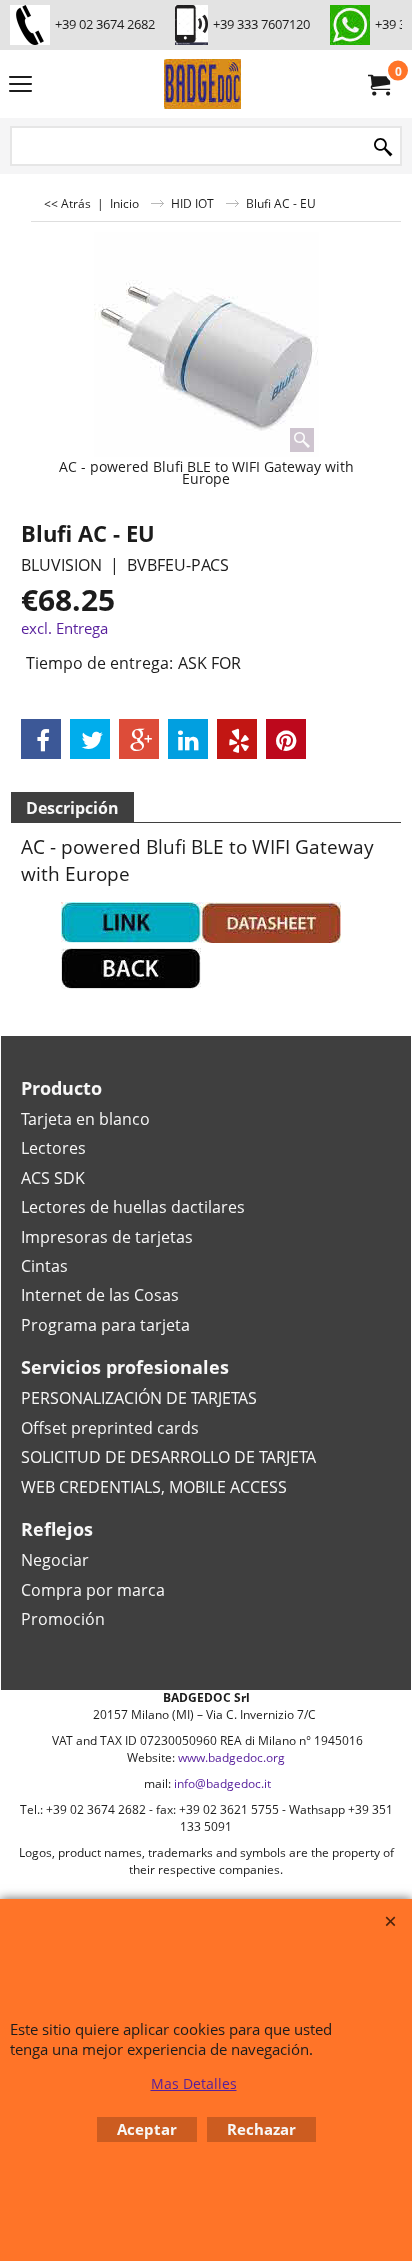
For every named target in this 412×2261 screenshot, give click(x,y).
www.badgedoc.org (231, 1757)
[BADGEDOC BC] (202, 84)
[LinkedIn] (188, 739)
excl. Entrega (64, 628)
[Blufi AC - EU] (206, 344)
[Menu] (20, 86)
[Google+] (139, 739)
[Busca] (383, 147)
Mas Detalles (194, 2083)
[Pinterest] (286, 739)
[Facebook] (41, 739)
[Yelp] (237, 739)
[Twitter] (90, 739)
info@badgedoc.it (222, 1783)
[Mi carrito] (378, 84)
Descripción (72, 808)
